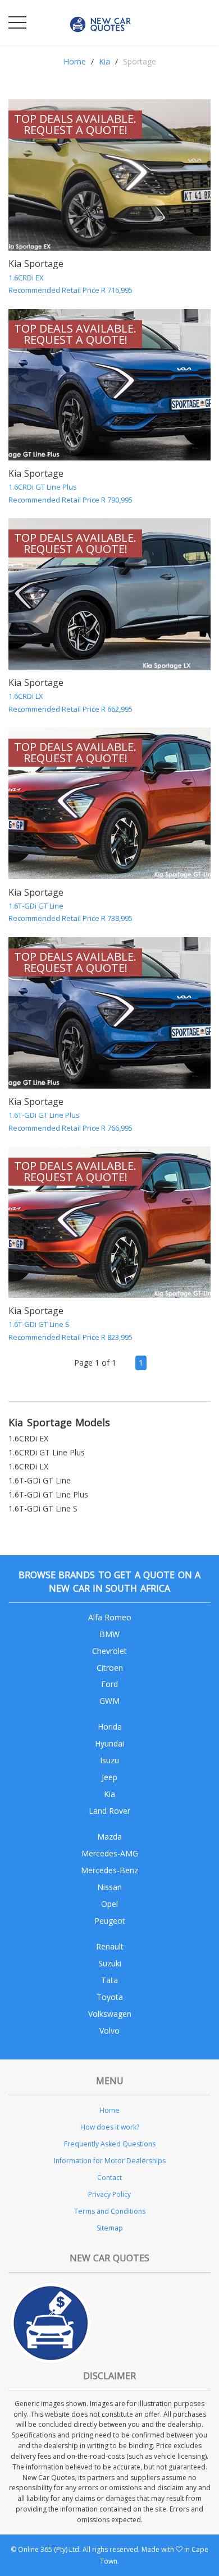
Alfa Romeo (110, 1617)
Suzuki (110, 1963)
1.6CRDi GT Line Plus (47, 1452)
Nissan (109, 1887)
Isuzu (109, 1760)
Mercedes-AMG (110, 1853)
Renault (110, 1946)
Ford (109, 1684)
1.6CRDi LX (28, 1466)
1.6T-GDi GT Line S (43, 1508)
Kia (104, 61)
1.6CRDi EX (28, 1438)
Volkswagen (110, 2014)
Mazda (109, 1837)
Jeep (109, 1777)
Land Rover (109, 1811)
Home (75, 61)
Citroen (110, 1668)
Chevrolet (109, 1651)
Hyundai (109, 1743)
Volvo (109, 2031)
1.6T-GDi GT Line (40, 1480)
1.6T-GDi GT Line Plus (48, 1494)
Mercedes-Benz (109, 1870)
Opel (109, 1904)
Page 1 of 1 (95, 1363)
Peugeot (110, 1921)
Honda (110, 1727)
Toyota (110, 1997)
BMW (109, 1634)
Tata (109, 1980)
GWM (109, 1701)
